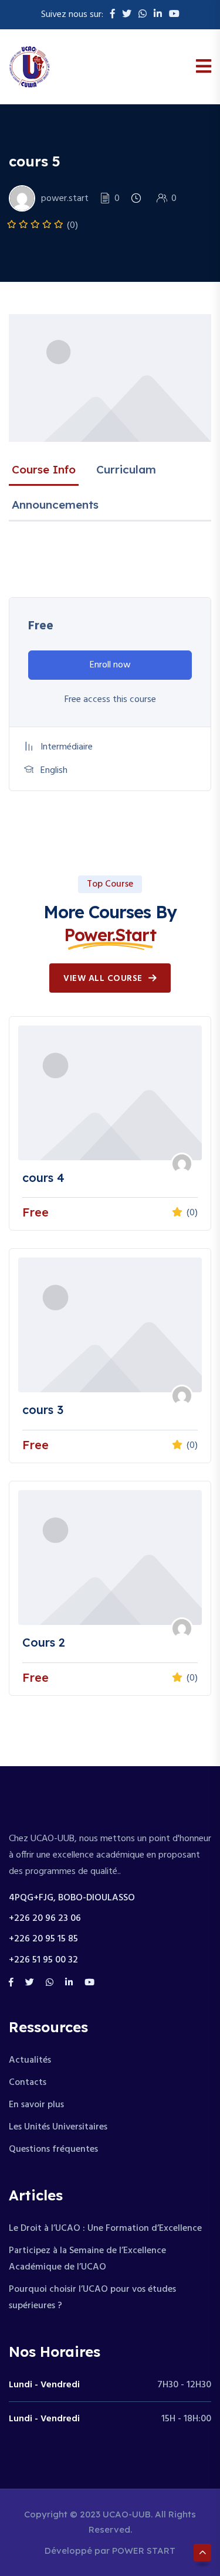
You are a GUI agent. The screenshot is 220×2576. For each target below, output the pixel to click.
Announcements (55, 505)
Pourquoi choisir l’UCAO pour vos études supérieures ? (92, 2298)
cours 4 (43, 1178)
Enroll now (110, 665)
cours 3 (43, 1410)
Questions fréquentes (53, 2149)
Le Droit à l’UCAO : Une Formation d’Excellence (105, 2229)
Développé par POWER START (110, 2551)
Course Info (44, 469)
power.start (65, 199)
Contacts (28, 2083)
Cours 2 (44, 1642)
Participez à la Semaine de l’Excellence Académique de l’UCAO (87, 2259)
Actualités (30, 2060)
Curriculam (126, 469)
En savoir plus (36, 2105)
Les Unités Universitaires (58, 2127)
